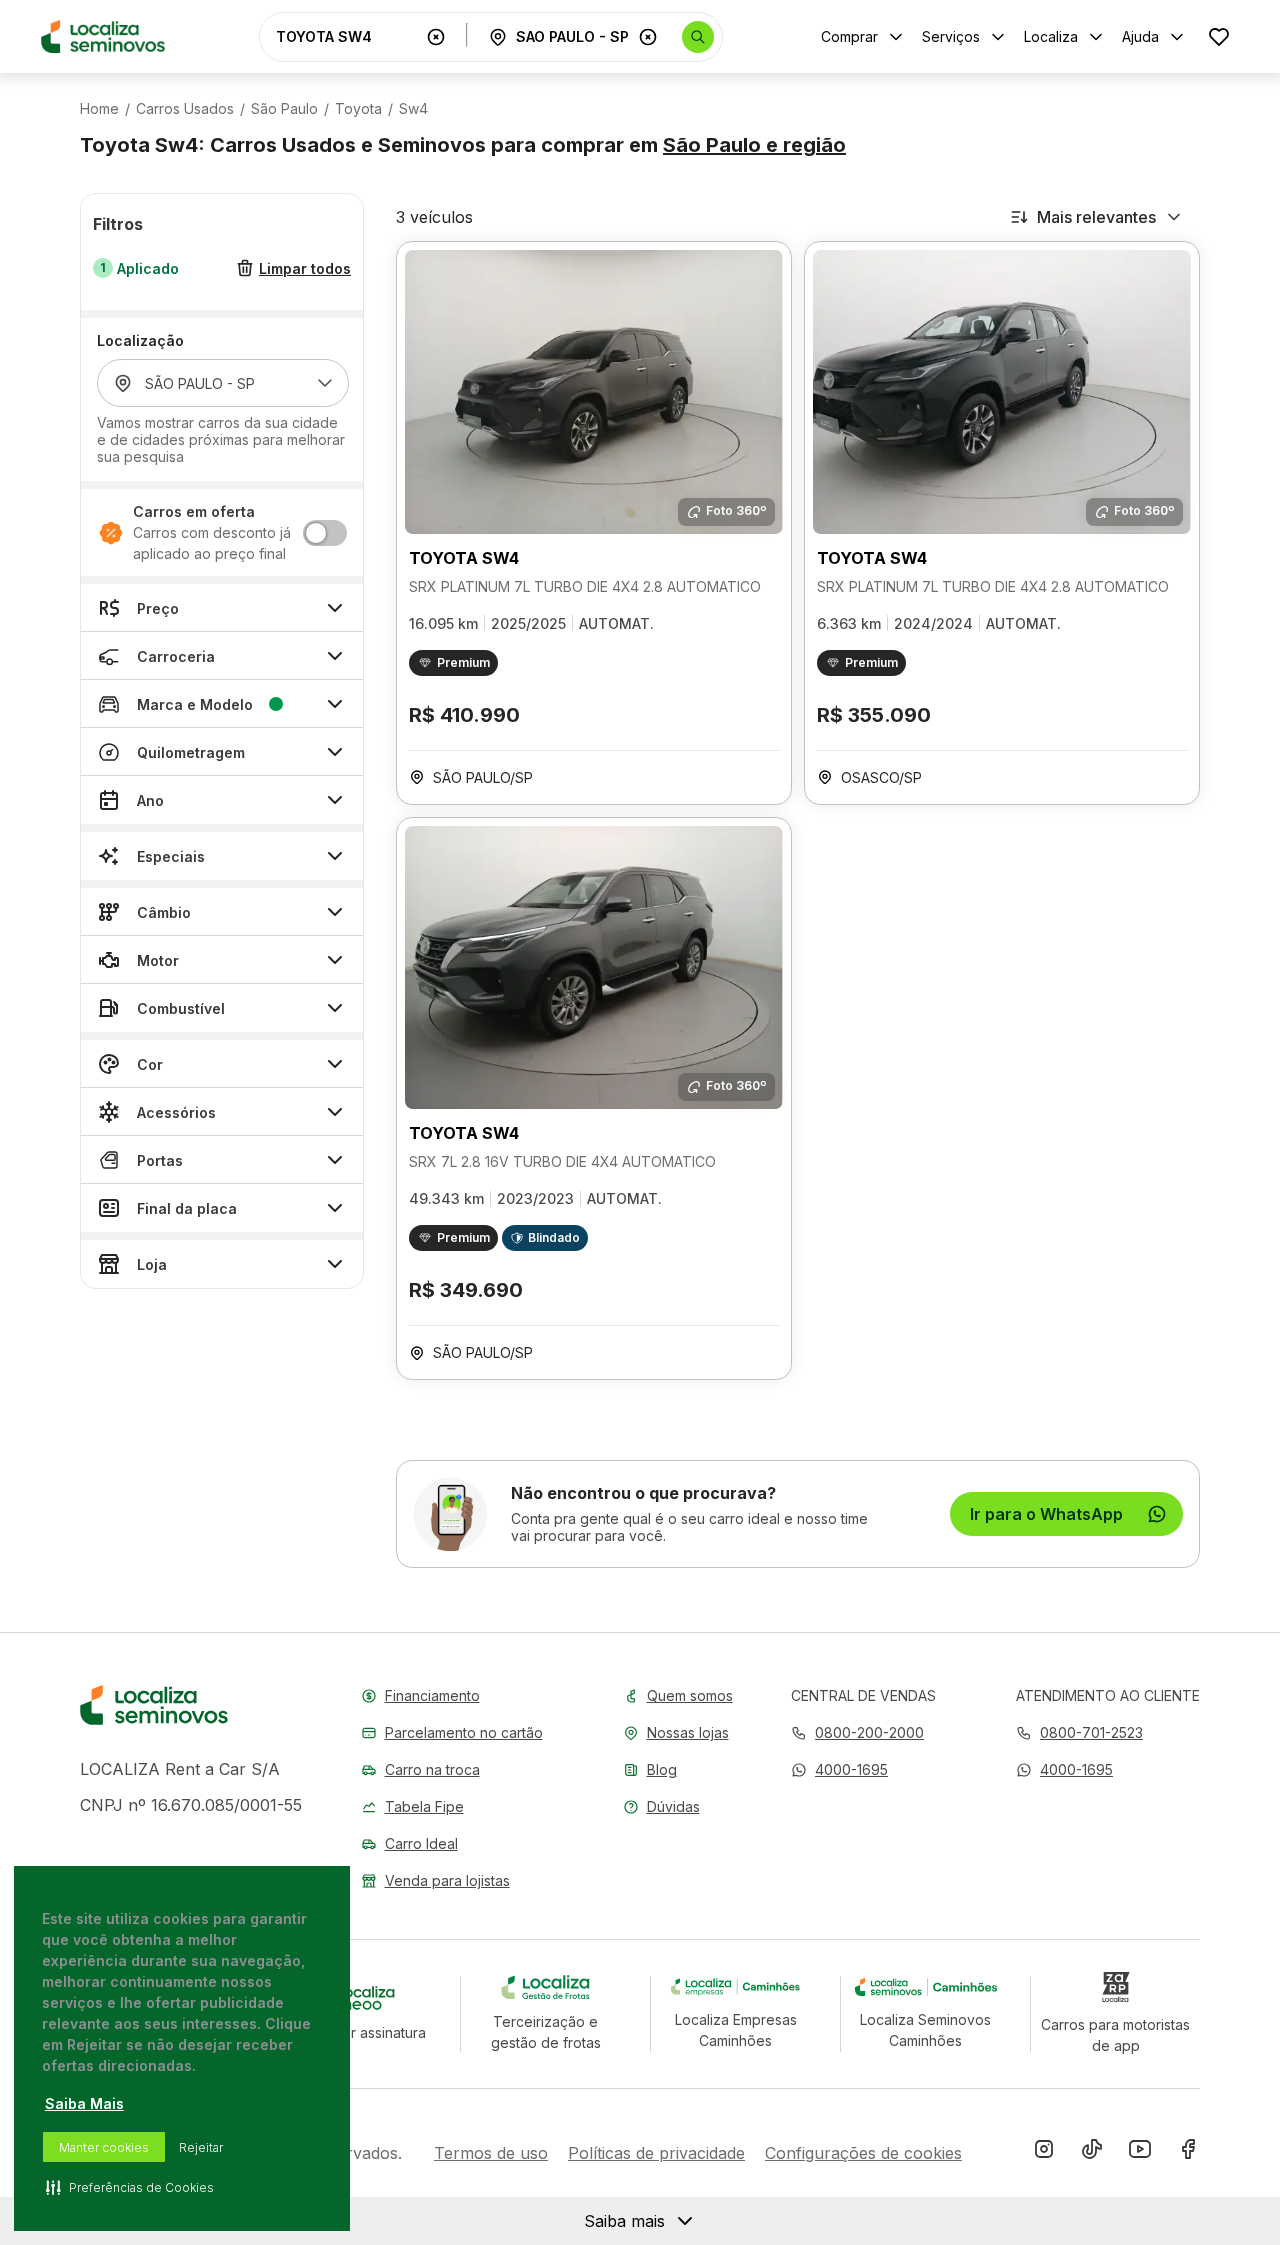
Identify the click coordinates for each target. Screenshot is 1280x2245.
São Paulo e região (754, 145)
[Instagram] (1044, 2153)
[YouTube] (1140, 2153)
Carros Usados (185, 109)
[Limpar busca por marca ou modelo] (436, 37)
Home (99, 109)
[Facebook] (1188, 2153)
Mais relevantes (1096, 217)
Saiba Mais (84, 2103)
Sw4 (413, 109)
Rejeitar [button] (201, 2147)
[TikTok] (1092, 2153)
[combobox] (347, 36)
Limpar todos (305, 268)
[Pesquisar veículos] (698, 37)
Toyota (358, 109)
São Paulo (284, 109)
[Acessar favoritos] (1219, 36)
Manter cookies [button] (104, 2147)
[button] (839, 1769)
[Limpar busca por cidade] (648, 37)
